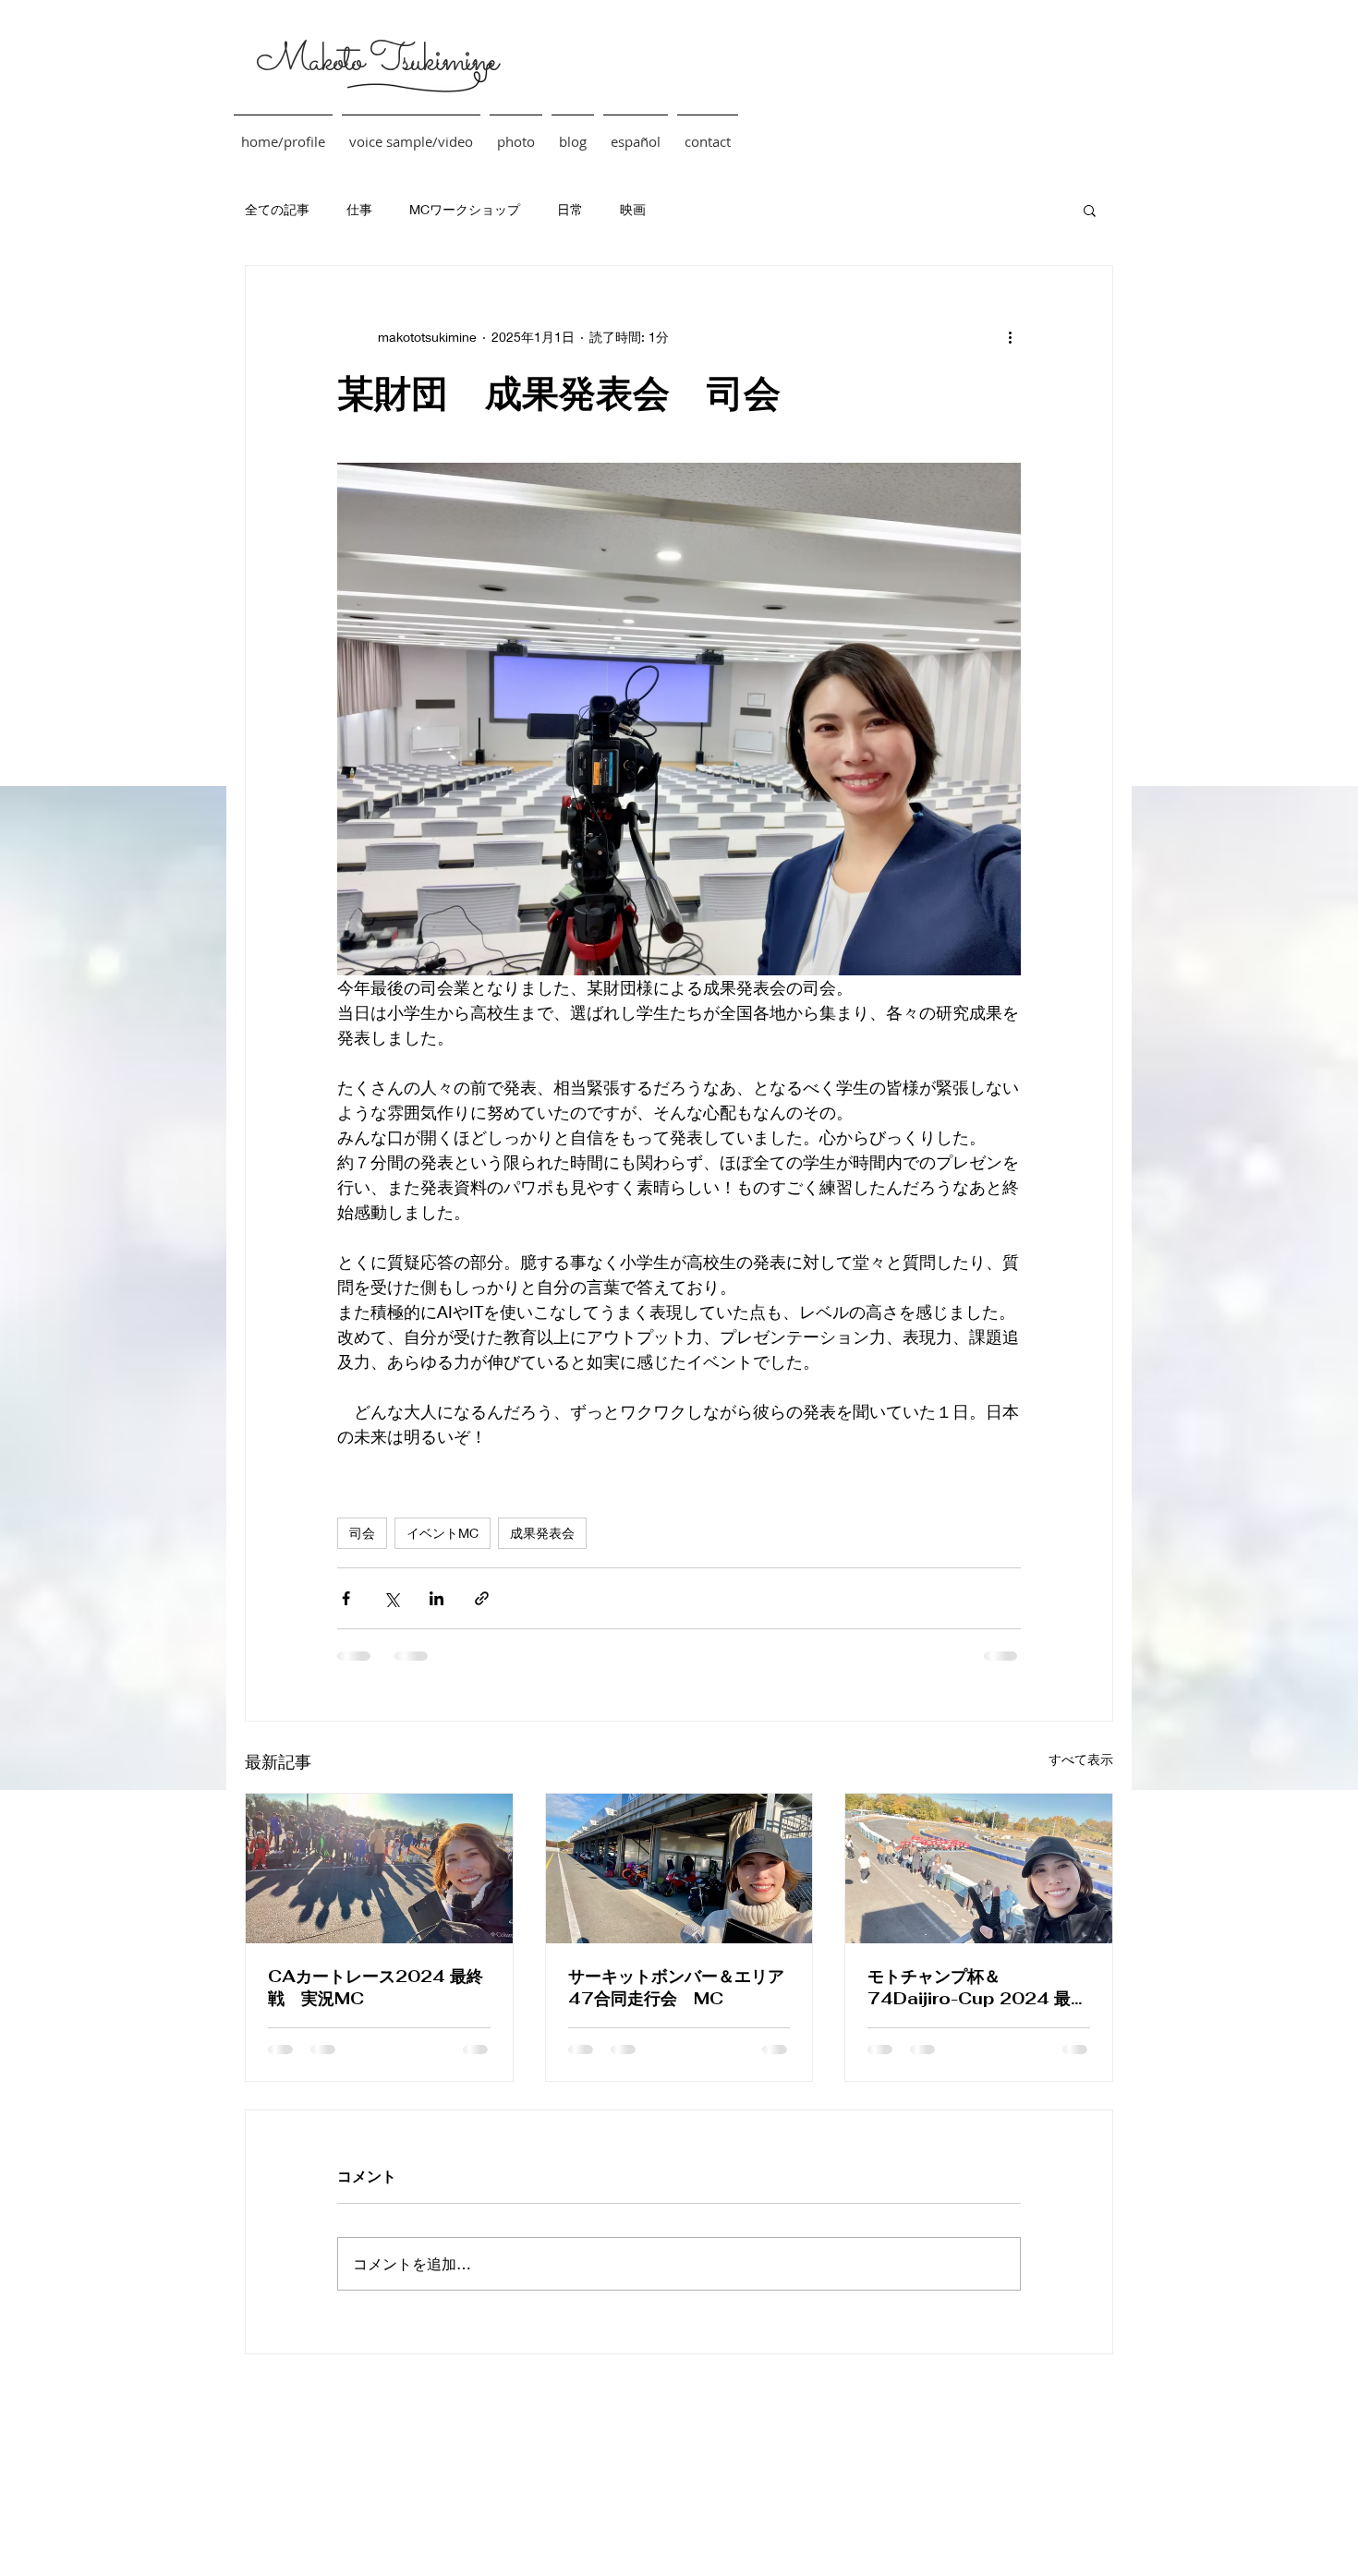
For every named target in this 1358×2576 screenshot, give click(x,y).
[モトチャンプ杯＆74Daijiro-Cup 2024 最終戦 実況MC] (979, 1869)
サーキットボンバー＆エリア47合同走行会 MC (676, 1987)
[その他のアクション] (1010, 336)
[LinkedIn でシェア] (436, 1598)
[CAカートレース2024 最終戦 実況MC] (379, 1869)
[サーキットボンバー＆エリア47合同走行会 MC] (679, 1869)
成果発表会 (542, 1533)
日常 (570, 209)
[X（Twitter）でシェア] (391, 1598)
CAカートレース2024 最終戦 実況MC (376, 1987)
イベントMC (443, 1533)
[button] (1090, 210)
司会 (362, 1533)
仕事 (359, 209)
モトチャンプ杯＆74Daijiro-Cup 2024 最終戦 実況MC (977, 1988)
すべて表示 (1081, 1759)
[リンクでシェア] (482, 1598)
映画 (633, 209)
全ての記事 (277, 209)
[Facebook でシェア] (346, 1598)
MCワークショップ (465, 209)
